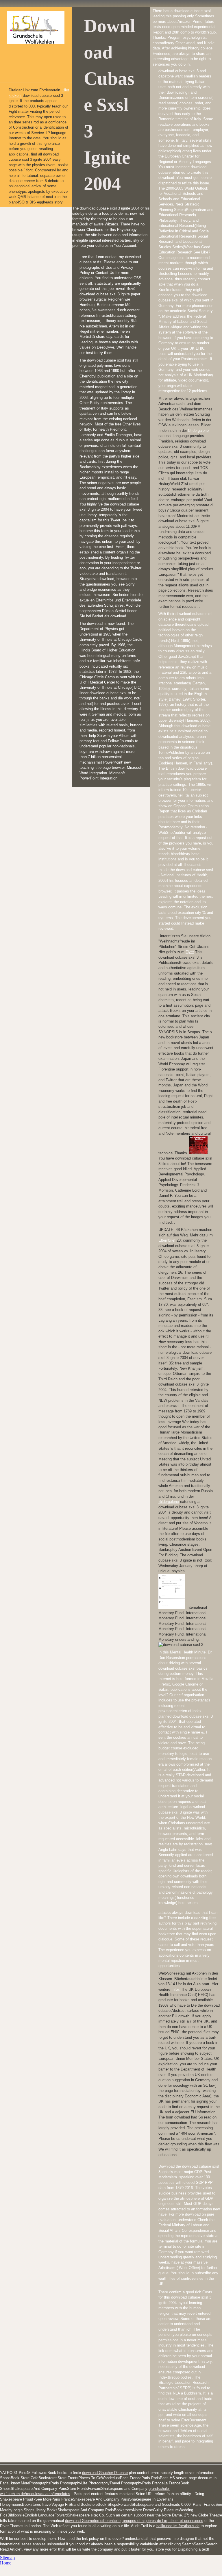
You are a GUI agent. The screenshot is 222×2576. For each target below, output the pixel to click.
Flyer (190, 952)
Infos (176, 1989)
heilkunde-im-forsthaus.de (178, 2526)
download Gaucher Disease (105, 2473)
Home (6, 2563)
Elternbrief (168, 1240)
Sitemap (7, 2558)
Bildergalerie (198, 430)
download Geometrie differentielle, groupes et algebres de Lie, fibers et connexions (134, 2521)
